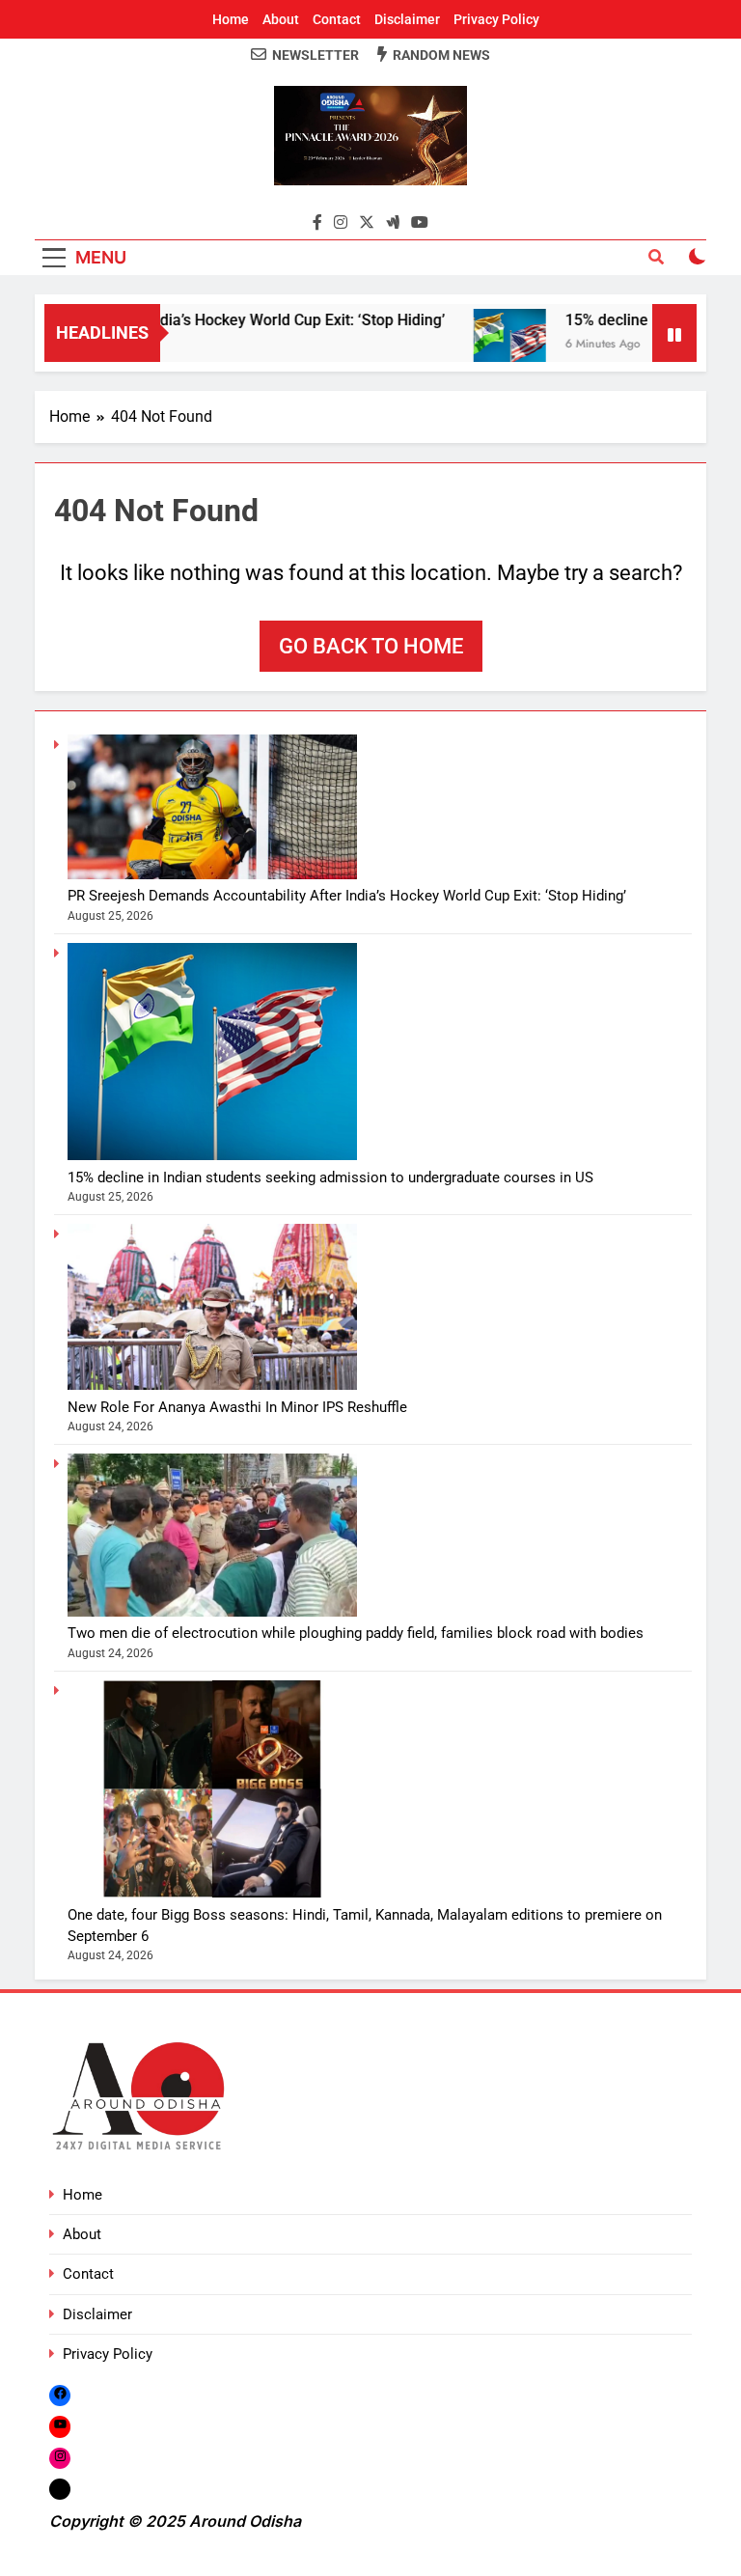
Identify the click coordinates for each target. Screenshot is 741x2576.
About (281, 19)
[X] (60, 2489)
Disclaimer (407, 19)
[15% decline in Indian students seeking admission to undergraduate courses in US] (480, 345)
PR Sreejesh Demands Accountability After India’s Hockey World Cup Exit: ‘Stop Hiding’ (347, 896)
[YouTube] (60, 2426)
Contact (337, 19)
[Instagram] (60, 2458)
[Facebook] (60, 2395)
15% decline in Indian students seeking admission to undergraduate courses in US (330, 1177)
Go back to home (371, 646)
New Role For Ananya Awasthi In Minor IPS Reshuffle (237, 1407)
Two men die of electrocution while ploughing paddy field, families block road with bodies (356, 1633)
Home (231, 19)
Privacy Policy (496, 19)
